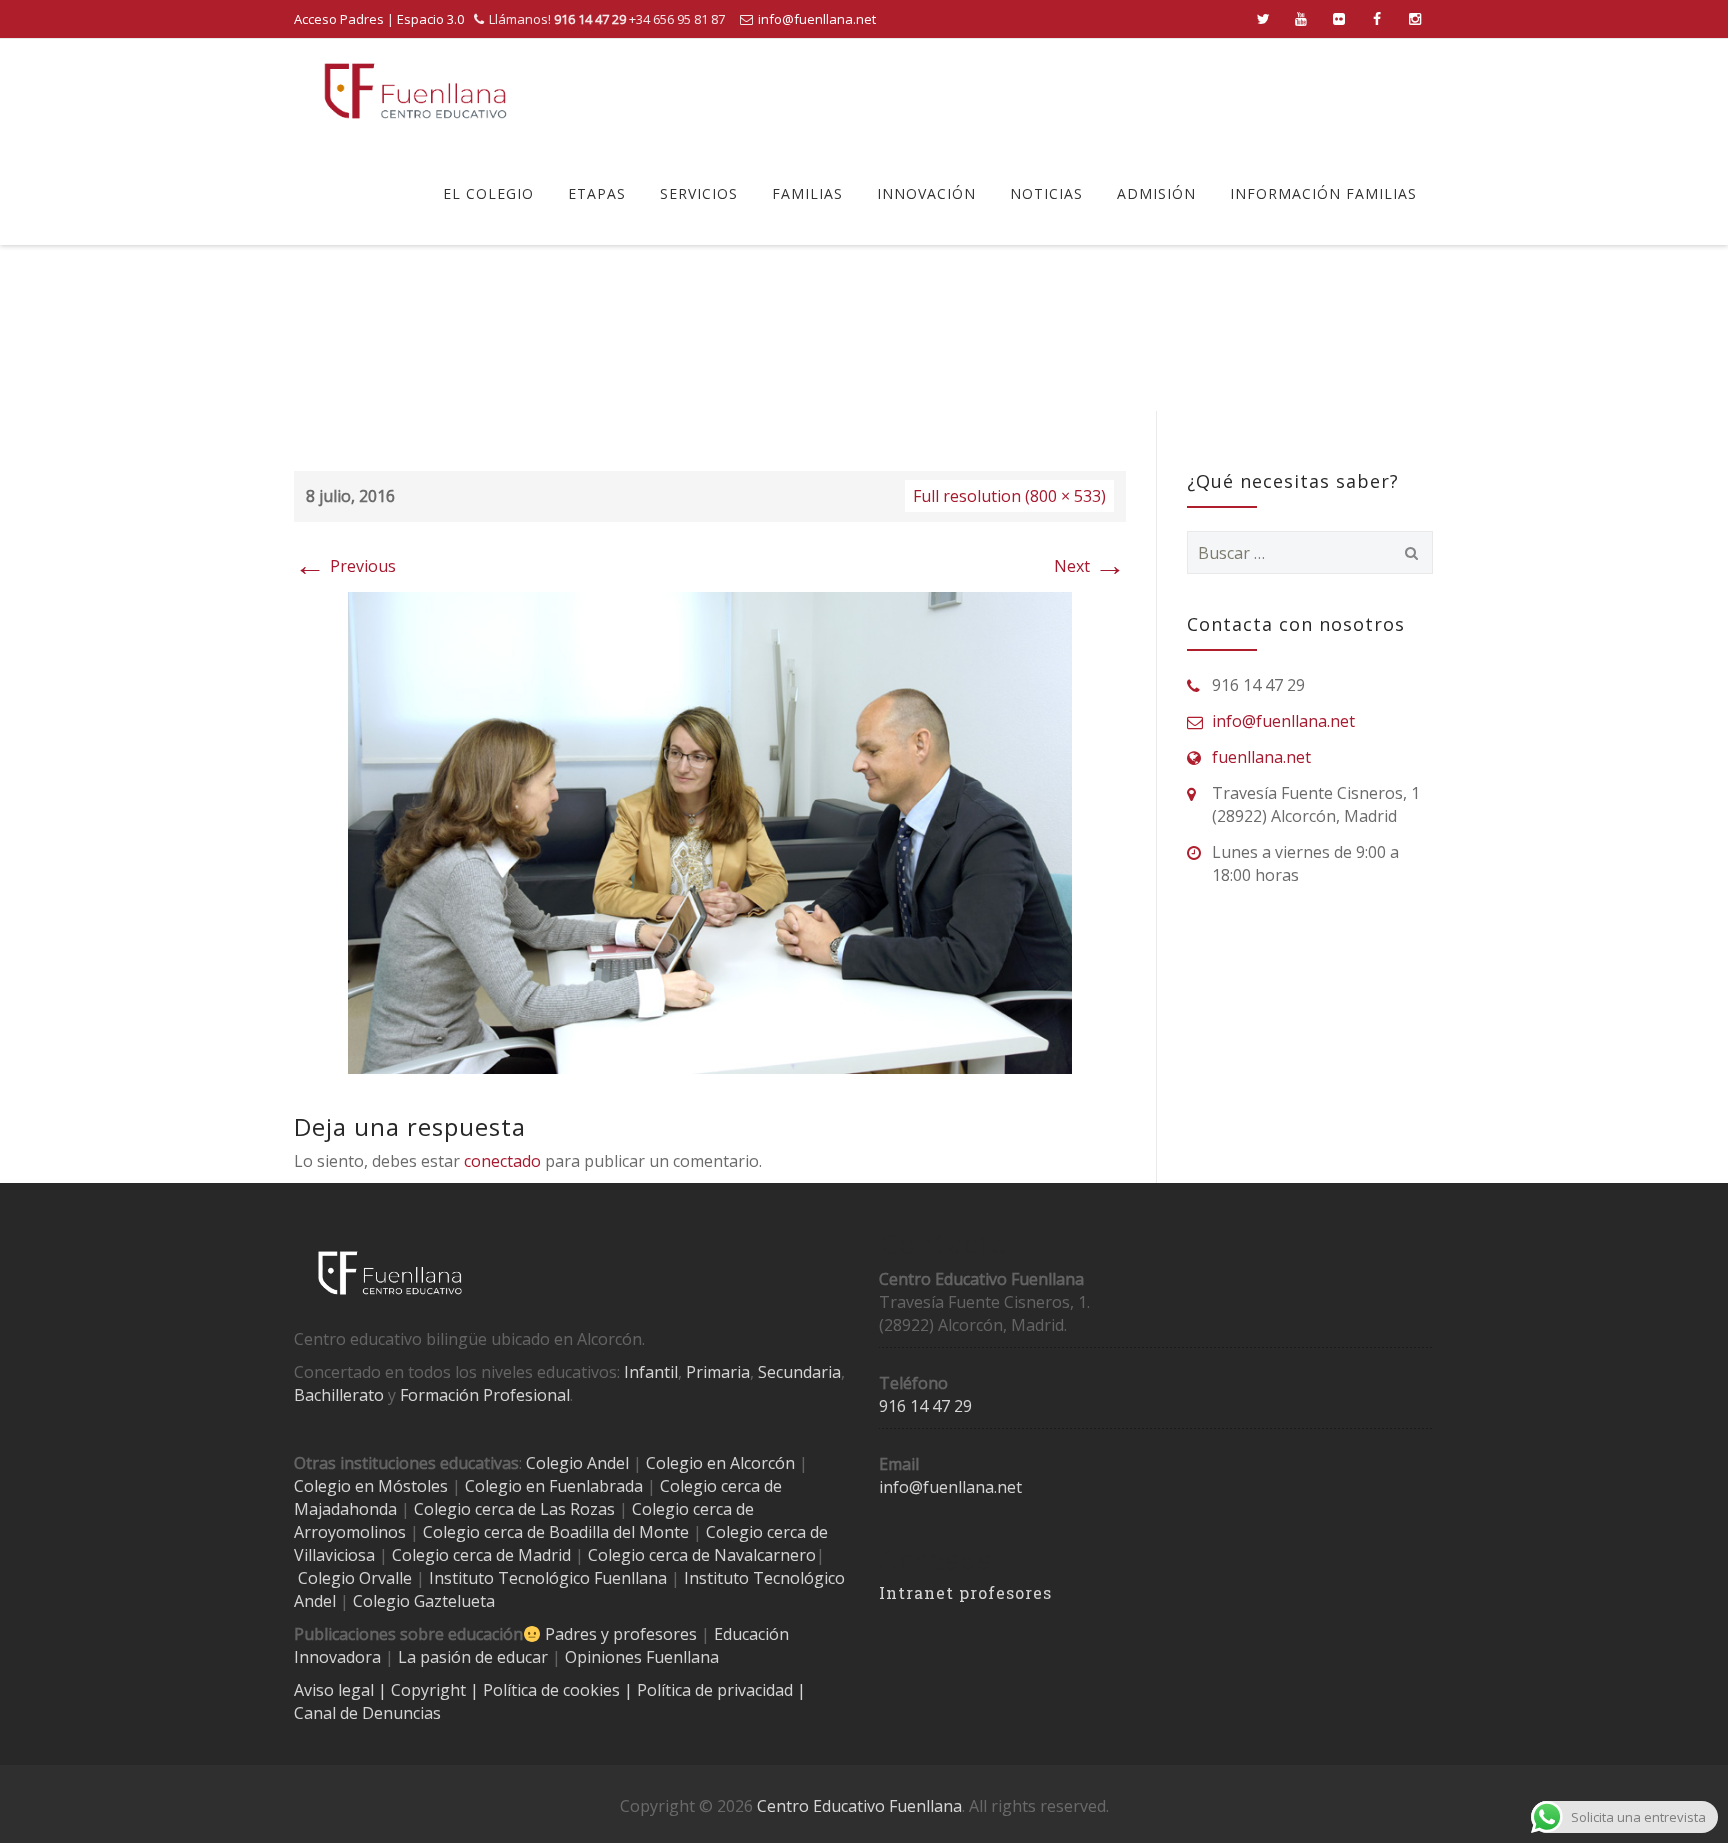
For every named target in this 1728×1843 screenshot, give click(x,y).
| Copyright (424, 1690)
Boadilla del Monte (619, 1532)
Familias (807, 193)
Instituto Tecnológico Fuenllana (548, 1578)
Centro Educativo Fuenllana (859, 1806)
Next (1090, 566)
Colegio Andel (577, 1463)
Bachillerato (339, 1395)
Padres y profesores (621, 1634)
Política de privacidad (717, 1690)
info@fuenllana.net (817, 19)
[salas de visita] (710, 831)
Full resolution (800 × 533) (1009, 496)
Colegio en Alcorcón (720, 1463)
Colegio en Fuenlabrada (554, 1486)
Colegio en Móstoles (371, 1486)
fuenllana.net (1261, 757)
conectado (502, 1161)
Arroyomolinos (350, 1532)
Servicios (699, 193)
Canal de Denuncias (367, 1713)
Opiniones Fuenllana (642, 1657)
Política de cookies (553, 1690)
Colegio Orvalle (355, 1578)
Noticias (1046, 193)
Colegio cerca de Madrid (481, 1555)
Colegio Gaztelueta (424, 1601)
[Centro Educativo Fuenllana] (415, 90)
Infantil (651, 1372)
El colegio (488, 193)
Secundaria (799, 1372)
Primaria (718, 1372)
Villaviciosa (334, 1555)
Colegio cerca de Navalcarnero (702, 1555)
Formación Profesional (485, 1395)
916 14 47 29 (925, 1406)
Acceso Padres (339, 19)
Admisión (1156, 193)
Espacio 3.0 (430, 19)
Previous (345, 566)
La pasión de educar (473, 1657)
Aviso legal (336, 1690)
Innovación (926, 193)
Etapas (597, 193)
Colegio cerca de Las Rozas (514, 1509)
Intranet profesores (965, 1592)
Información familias (1323, 193)
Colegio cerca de (693, 1509)
